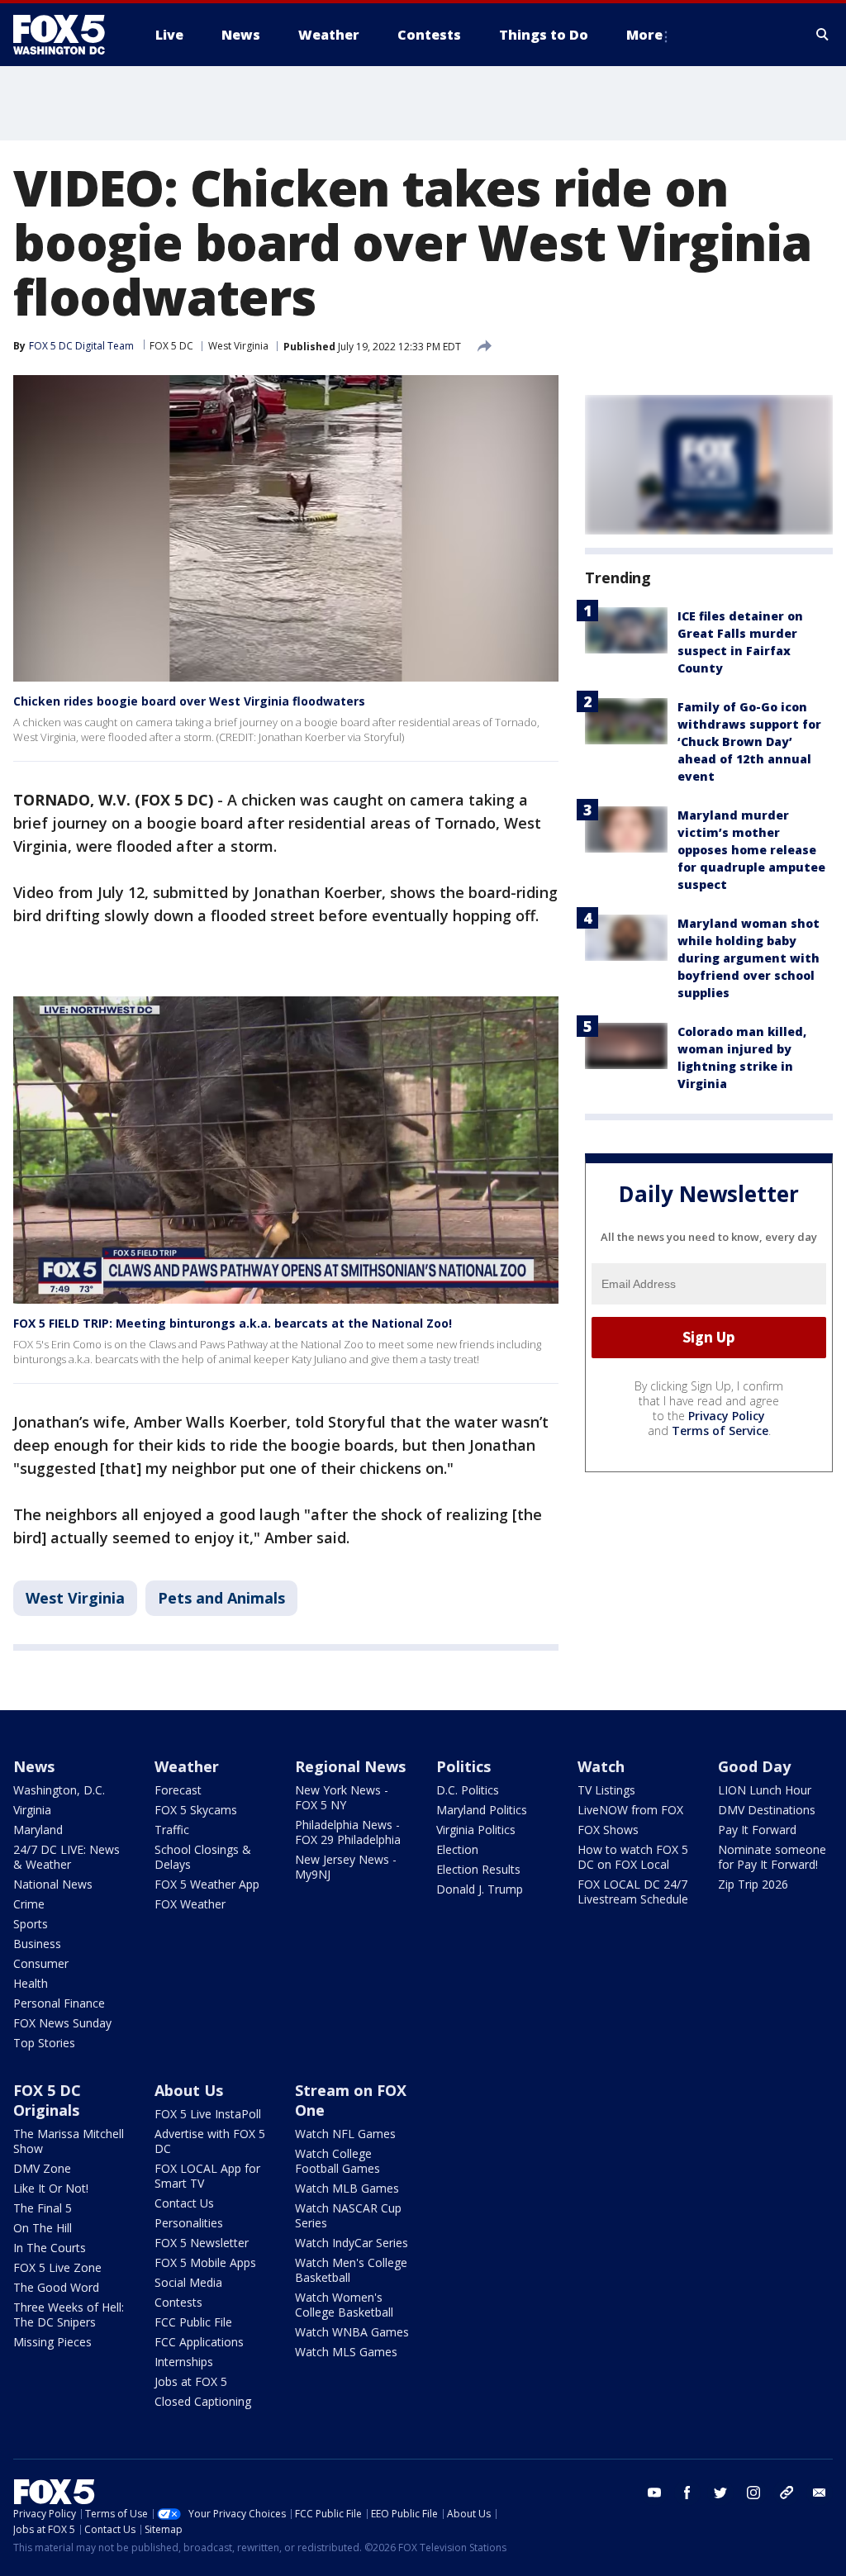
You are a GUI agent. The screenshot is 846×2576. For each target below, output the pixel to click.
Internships (184, 2362)
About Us (189, 2090)
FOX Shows (608, 1830)
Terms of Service (720, 1431)
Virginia (32, 1810)
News (34, 1766)
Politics (463, 1766)
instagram (753, 2493)
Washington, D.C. (59, 1790)
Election (457, 1849)
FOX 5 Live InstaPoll (208, 2114)
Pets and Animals (221, 1598)
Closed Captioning (203, 2401)
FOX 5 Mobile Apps (205, 2262)
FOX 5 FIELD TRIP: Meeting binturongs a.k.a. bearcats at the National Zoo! (233, 1323)
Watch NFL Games (345, 2134)
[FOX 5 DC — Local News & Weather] (68, 35)
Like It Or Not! (51, 2188)
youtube (654, 2493)
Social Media (188, 2282)
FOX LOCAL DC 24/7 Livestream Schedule (633, 1892)
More (644, 35)
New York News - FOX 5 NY (342, 1797)
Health (31, 1983)
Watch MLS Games (346, 2352)
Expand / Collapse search (823, 35)
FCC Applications (199, 2342)
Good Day (754, 1766)
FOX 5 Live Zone (57, 2267)
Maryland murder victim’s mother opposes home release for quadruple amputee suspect (751, 850)
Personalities (189, 2223)
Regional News (350, 1766)
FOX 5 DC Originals (47, 2100)
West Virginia (238, 346)
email (820, 2493)
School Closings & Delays (203, 1857)
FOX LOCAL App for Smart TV (207, 2176)
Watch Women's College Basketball (344, 2305)
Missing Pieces (52, 2342)
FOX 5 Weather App (207, 1884)
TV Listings (606, 1790)
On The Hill (43, 2228)
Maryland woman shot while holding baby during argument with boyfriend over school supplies (749, 958)
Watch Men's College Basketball (351, 2270)
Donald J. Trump (480, 1889)
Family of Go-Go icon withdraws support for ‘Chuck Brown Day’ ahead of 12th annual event (749, 741)
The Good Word (56, 2287)
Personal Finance (59, 2003)
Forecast (178, 1790)
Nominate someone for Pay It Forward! (772, 1857)
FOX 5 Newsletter (202, 2243)
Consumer (41, 1963)
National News (53, 1884)
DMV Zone (42, 2168)
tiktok (787, 2493)
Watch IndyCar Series (352, 2243)
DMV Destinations (767, 1810)
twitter (720, 2493)
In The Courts (50, 2248)
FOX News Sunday (62, 2023)
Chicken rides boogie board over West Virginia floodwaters (189, 701)
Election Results (478, 1869)
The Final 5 (43, 2208)
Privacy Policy (727, 1416)
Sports (31, 1924)
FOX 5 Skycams (196, 1810)
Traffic (172, 1830)
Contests (178, 2302)
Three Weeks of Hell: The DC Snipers (69, 2315)
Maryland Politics (482, 1810)
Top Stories (44, 2043)
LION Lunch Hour (765, 1790)
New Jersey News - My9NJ (346, 1867)
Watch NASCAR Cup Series (348, 2215)
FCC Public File (193, 2322)
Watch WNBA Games (352, 2332)
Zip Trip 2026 (753, 1884)
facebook (687, 2493)
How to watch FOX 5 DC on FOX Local (633, 1857)
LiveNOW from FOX (630, 1810)
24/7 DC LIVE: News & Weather (67, 1857)
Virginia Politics (476, 1830)
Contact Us (184, 2203)
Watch (601, 1766)
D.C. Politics (468, 1790)
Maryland (38, 1830)
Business (37, 1944)
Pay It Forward (757, 1830)
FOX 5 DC (171, 346)
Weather (187, 1766)
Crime (29, 1904)
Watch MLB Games (347, 2188)
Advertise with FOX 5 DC (210, 2141)
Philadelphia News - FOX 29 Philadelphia (348, 1832)
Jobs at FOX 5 (191, 2381)
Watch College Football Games (337, 2161)
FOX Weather (190, 1904)
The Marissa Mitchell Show (69, 2141)
